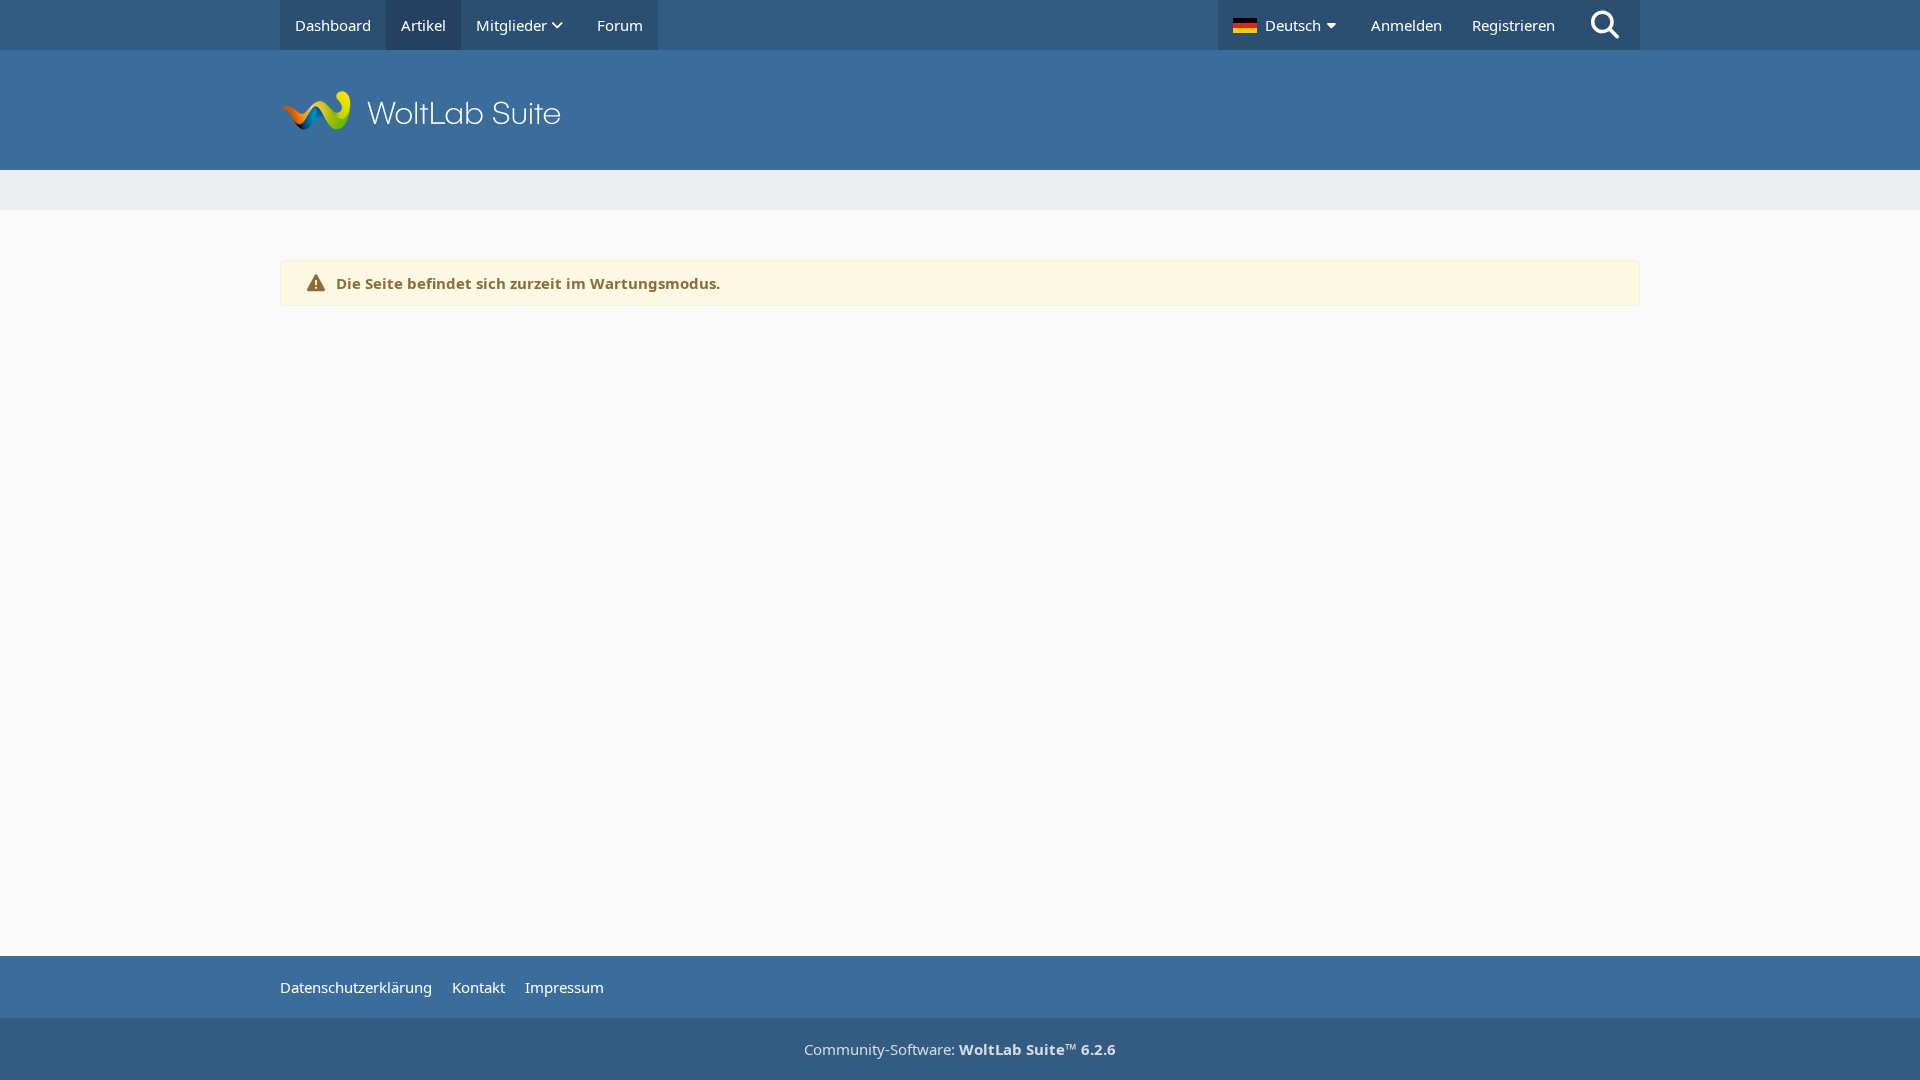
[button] (1287, 25)
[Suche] (1605, 25)
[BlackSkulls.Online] (960, 110)
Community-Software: (960, 1049)
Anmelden (1406, 25)
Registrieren (1513, 25)
